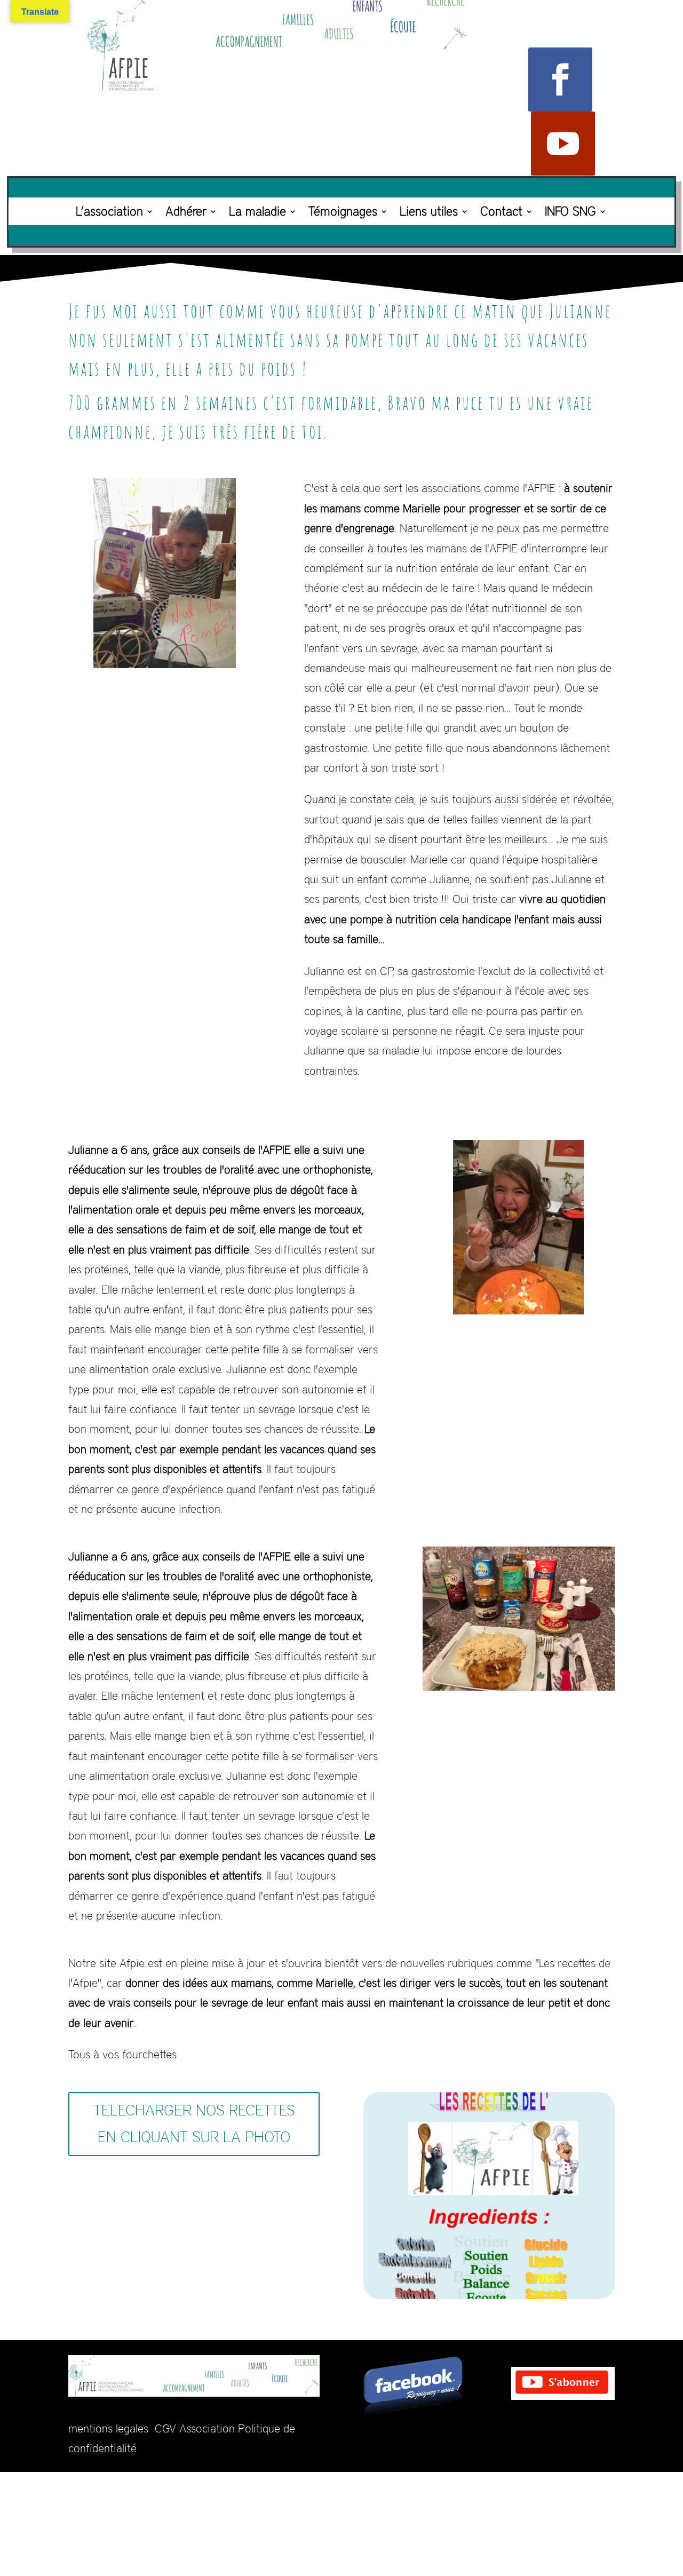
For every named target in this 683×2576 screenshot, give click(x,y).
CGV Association (195, 2428)
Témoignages (343, 211)
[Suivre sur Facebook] (560, 80)
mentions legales (108, 2428)
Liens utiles (429, 211)
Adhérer (186, 211)
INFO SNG (570, 211)
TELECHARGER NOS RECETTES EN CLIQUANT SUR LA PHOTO (194, 2123)
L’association (109, 211)
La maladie (257, 211)
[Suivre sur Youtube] (563, 144)
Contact (501, 211)
